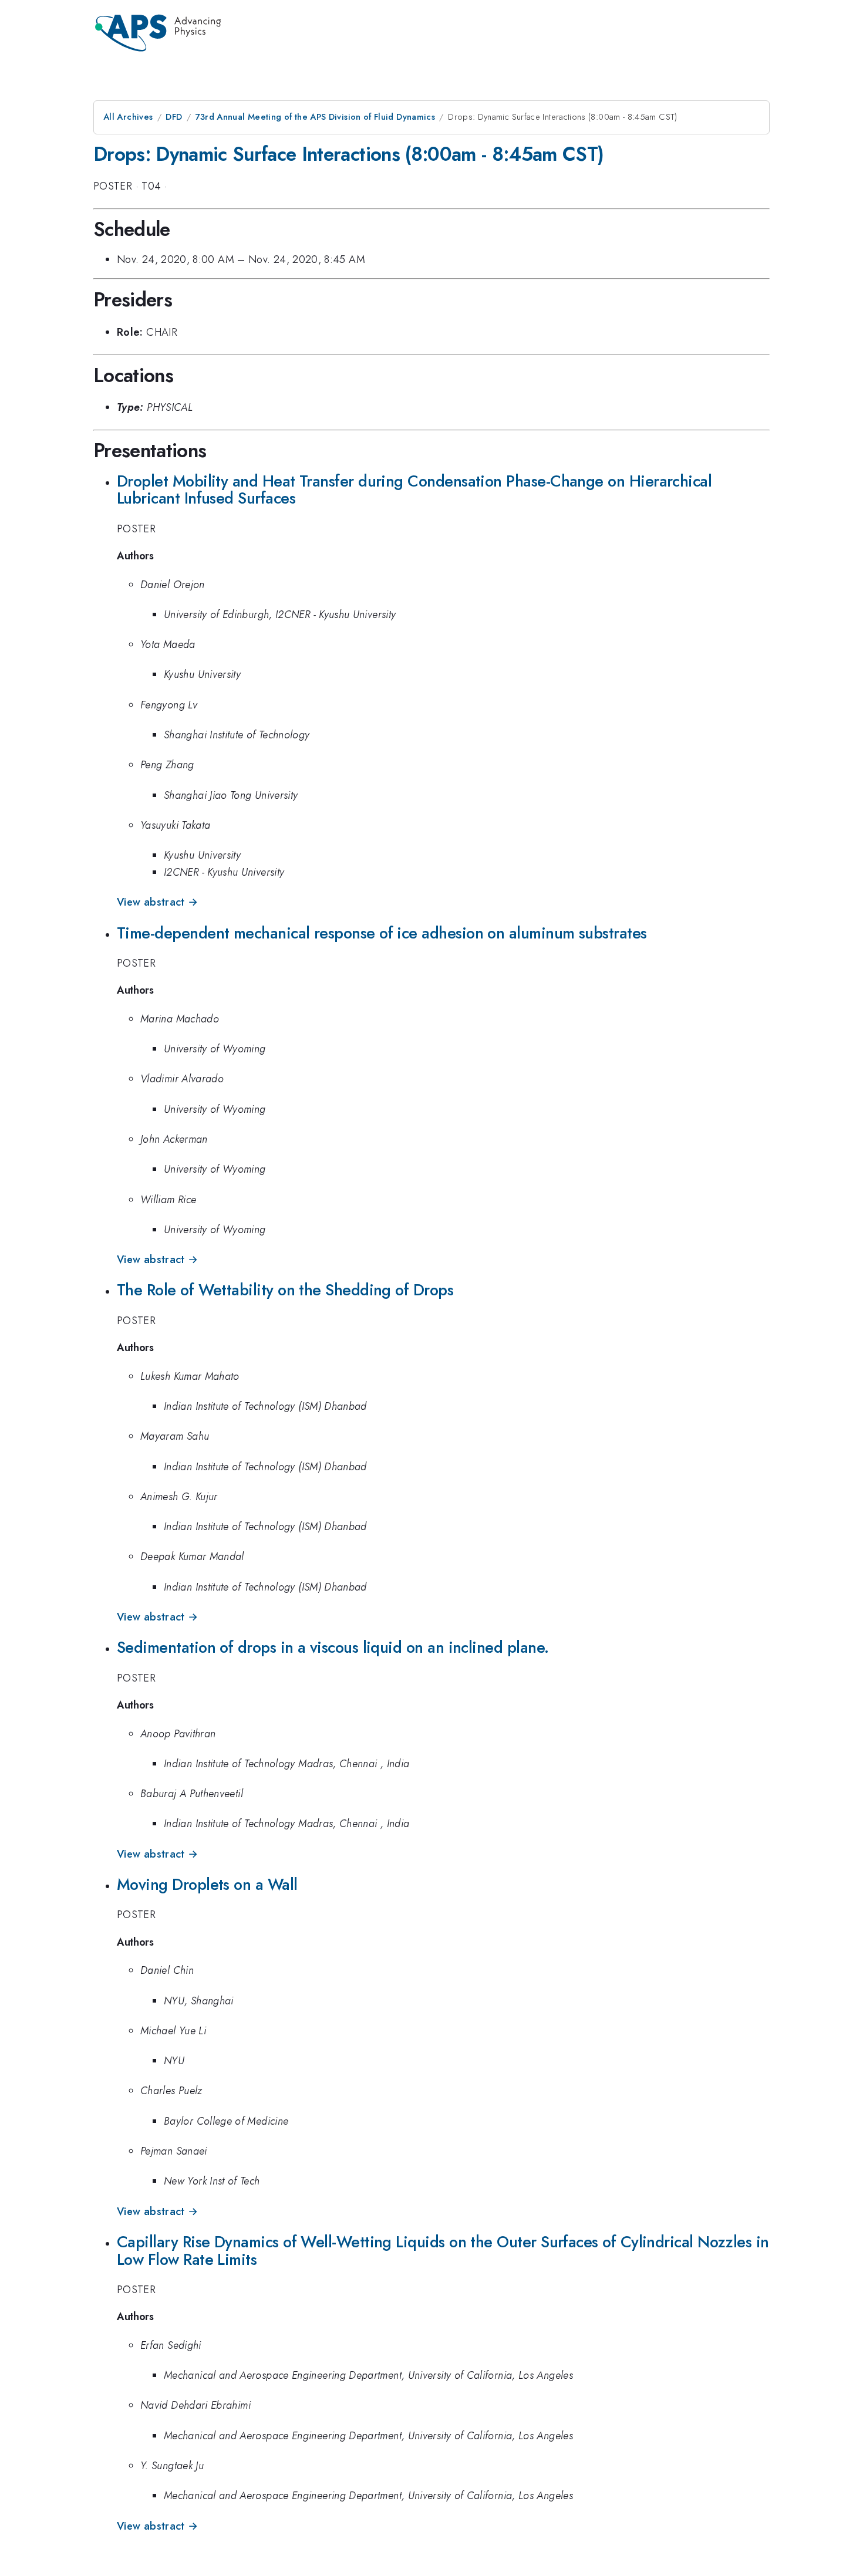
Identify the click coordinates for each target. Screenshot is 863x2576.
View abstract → (157, 902)
